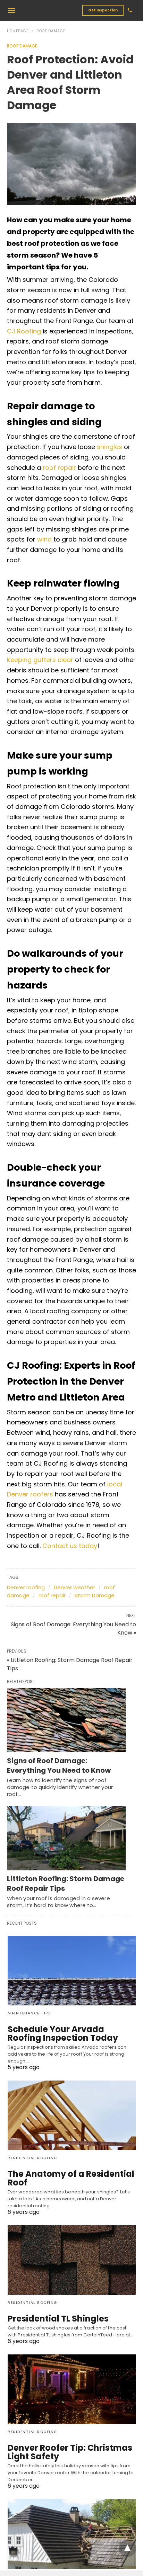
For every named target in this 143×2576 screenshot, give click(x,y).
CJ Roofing (24, 331)
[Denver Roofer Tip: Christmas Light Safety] (72, 2389)
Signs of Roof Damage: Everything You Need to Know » (73, 1629)
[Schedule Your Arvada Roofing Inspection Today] (72, 1971)
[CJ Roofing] (49, 10)
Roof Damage (51, 31)
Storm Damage (95, 1595)
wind (44, 539)
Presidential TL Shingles (58, 2319)
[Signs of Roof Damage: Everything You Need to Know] (66, 1720)
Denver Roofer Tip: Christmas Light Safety (70, 2452)
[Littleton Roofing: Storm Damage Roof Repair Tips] (66, 1838)
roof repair (59, 468)
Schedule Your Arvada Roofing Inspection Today (63, 2033)
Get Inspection (103, 10)
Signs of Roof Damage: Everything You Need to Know (59, 1765)
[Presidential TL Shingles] (72, 2260)
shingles (110, 447)
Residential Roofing (32, 2158)
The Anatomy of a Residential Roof (71, 2178)
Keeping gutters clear (40, 660)
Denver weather (74, 1587)
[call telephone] (130, 11)
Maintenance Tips (29, 2013)
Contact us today (70, 1546)
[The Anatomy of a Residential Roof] (72, 2115)
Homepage (18, 31)
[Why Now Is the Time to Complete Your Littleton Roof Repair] (72, 2534)
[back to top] (127, 2548)
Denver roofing (26, 1587)
